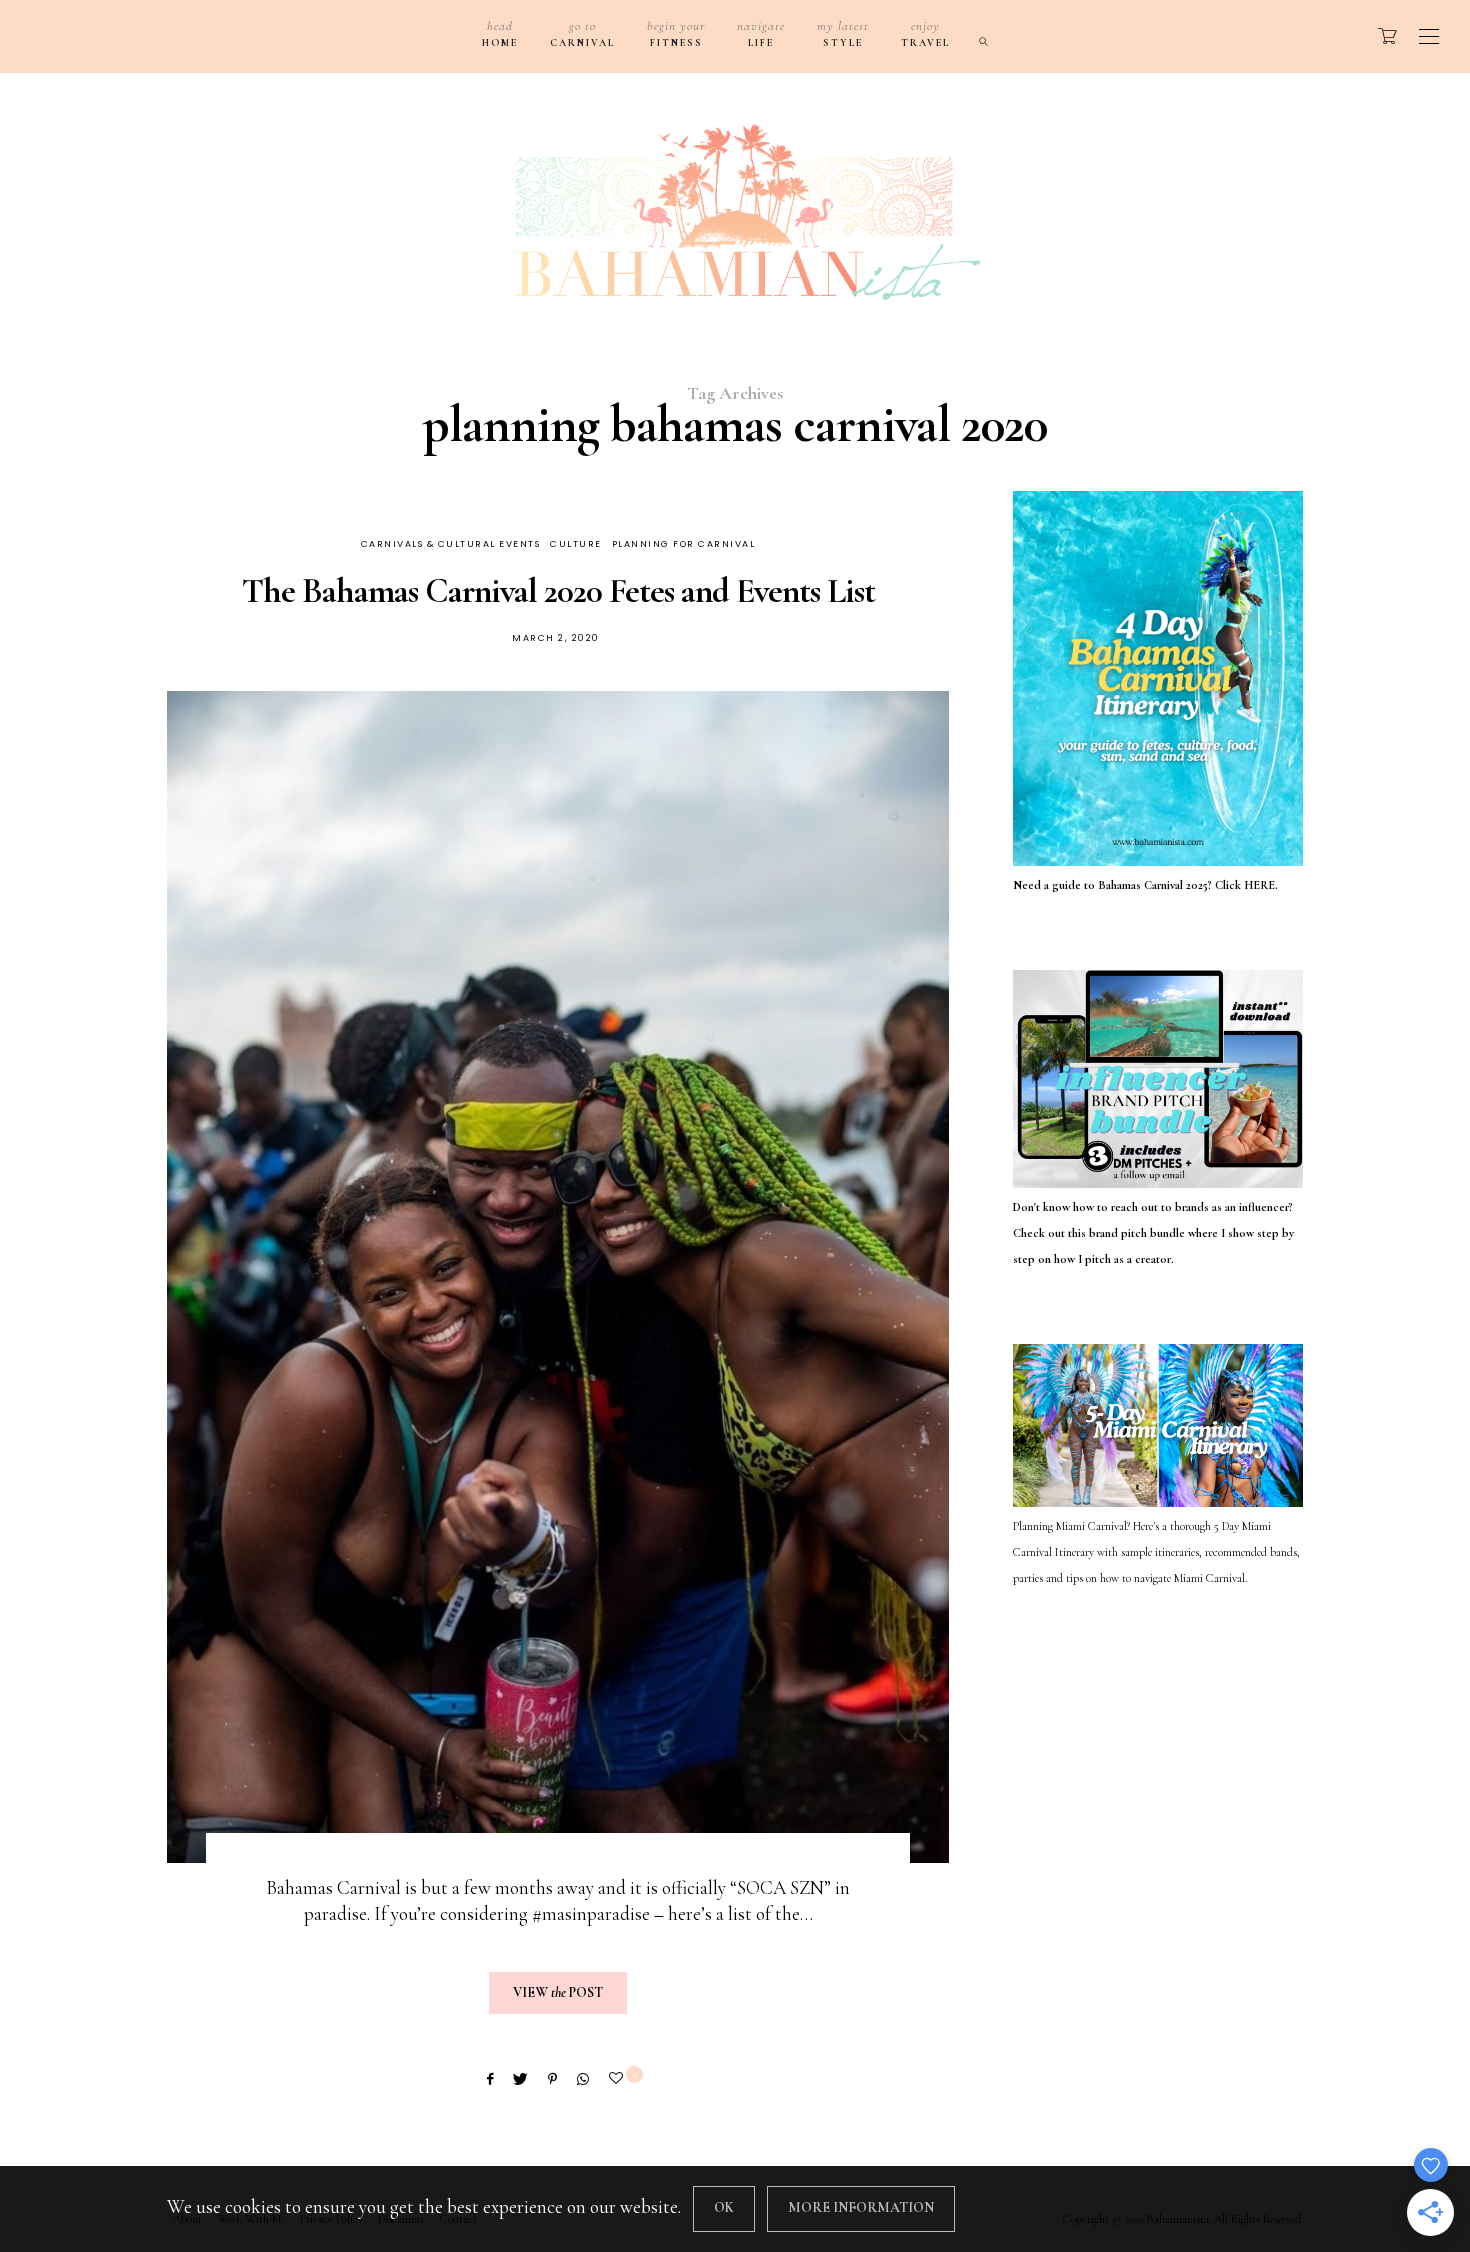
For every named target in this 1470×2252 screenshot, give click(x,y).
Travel (925, 33)
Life (761, 33)
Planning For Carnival (684, 544)
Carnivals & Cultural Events (451, 544)
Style (843, 33)
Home (500, 33)
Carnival (582, 33)
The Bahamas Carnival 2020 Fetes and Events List (558, 591)
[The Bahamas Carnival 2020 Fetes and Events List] (558, 1277)
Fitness (676, 33)
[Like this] (619, 2078)
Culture (576, 544)
